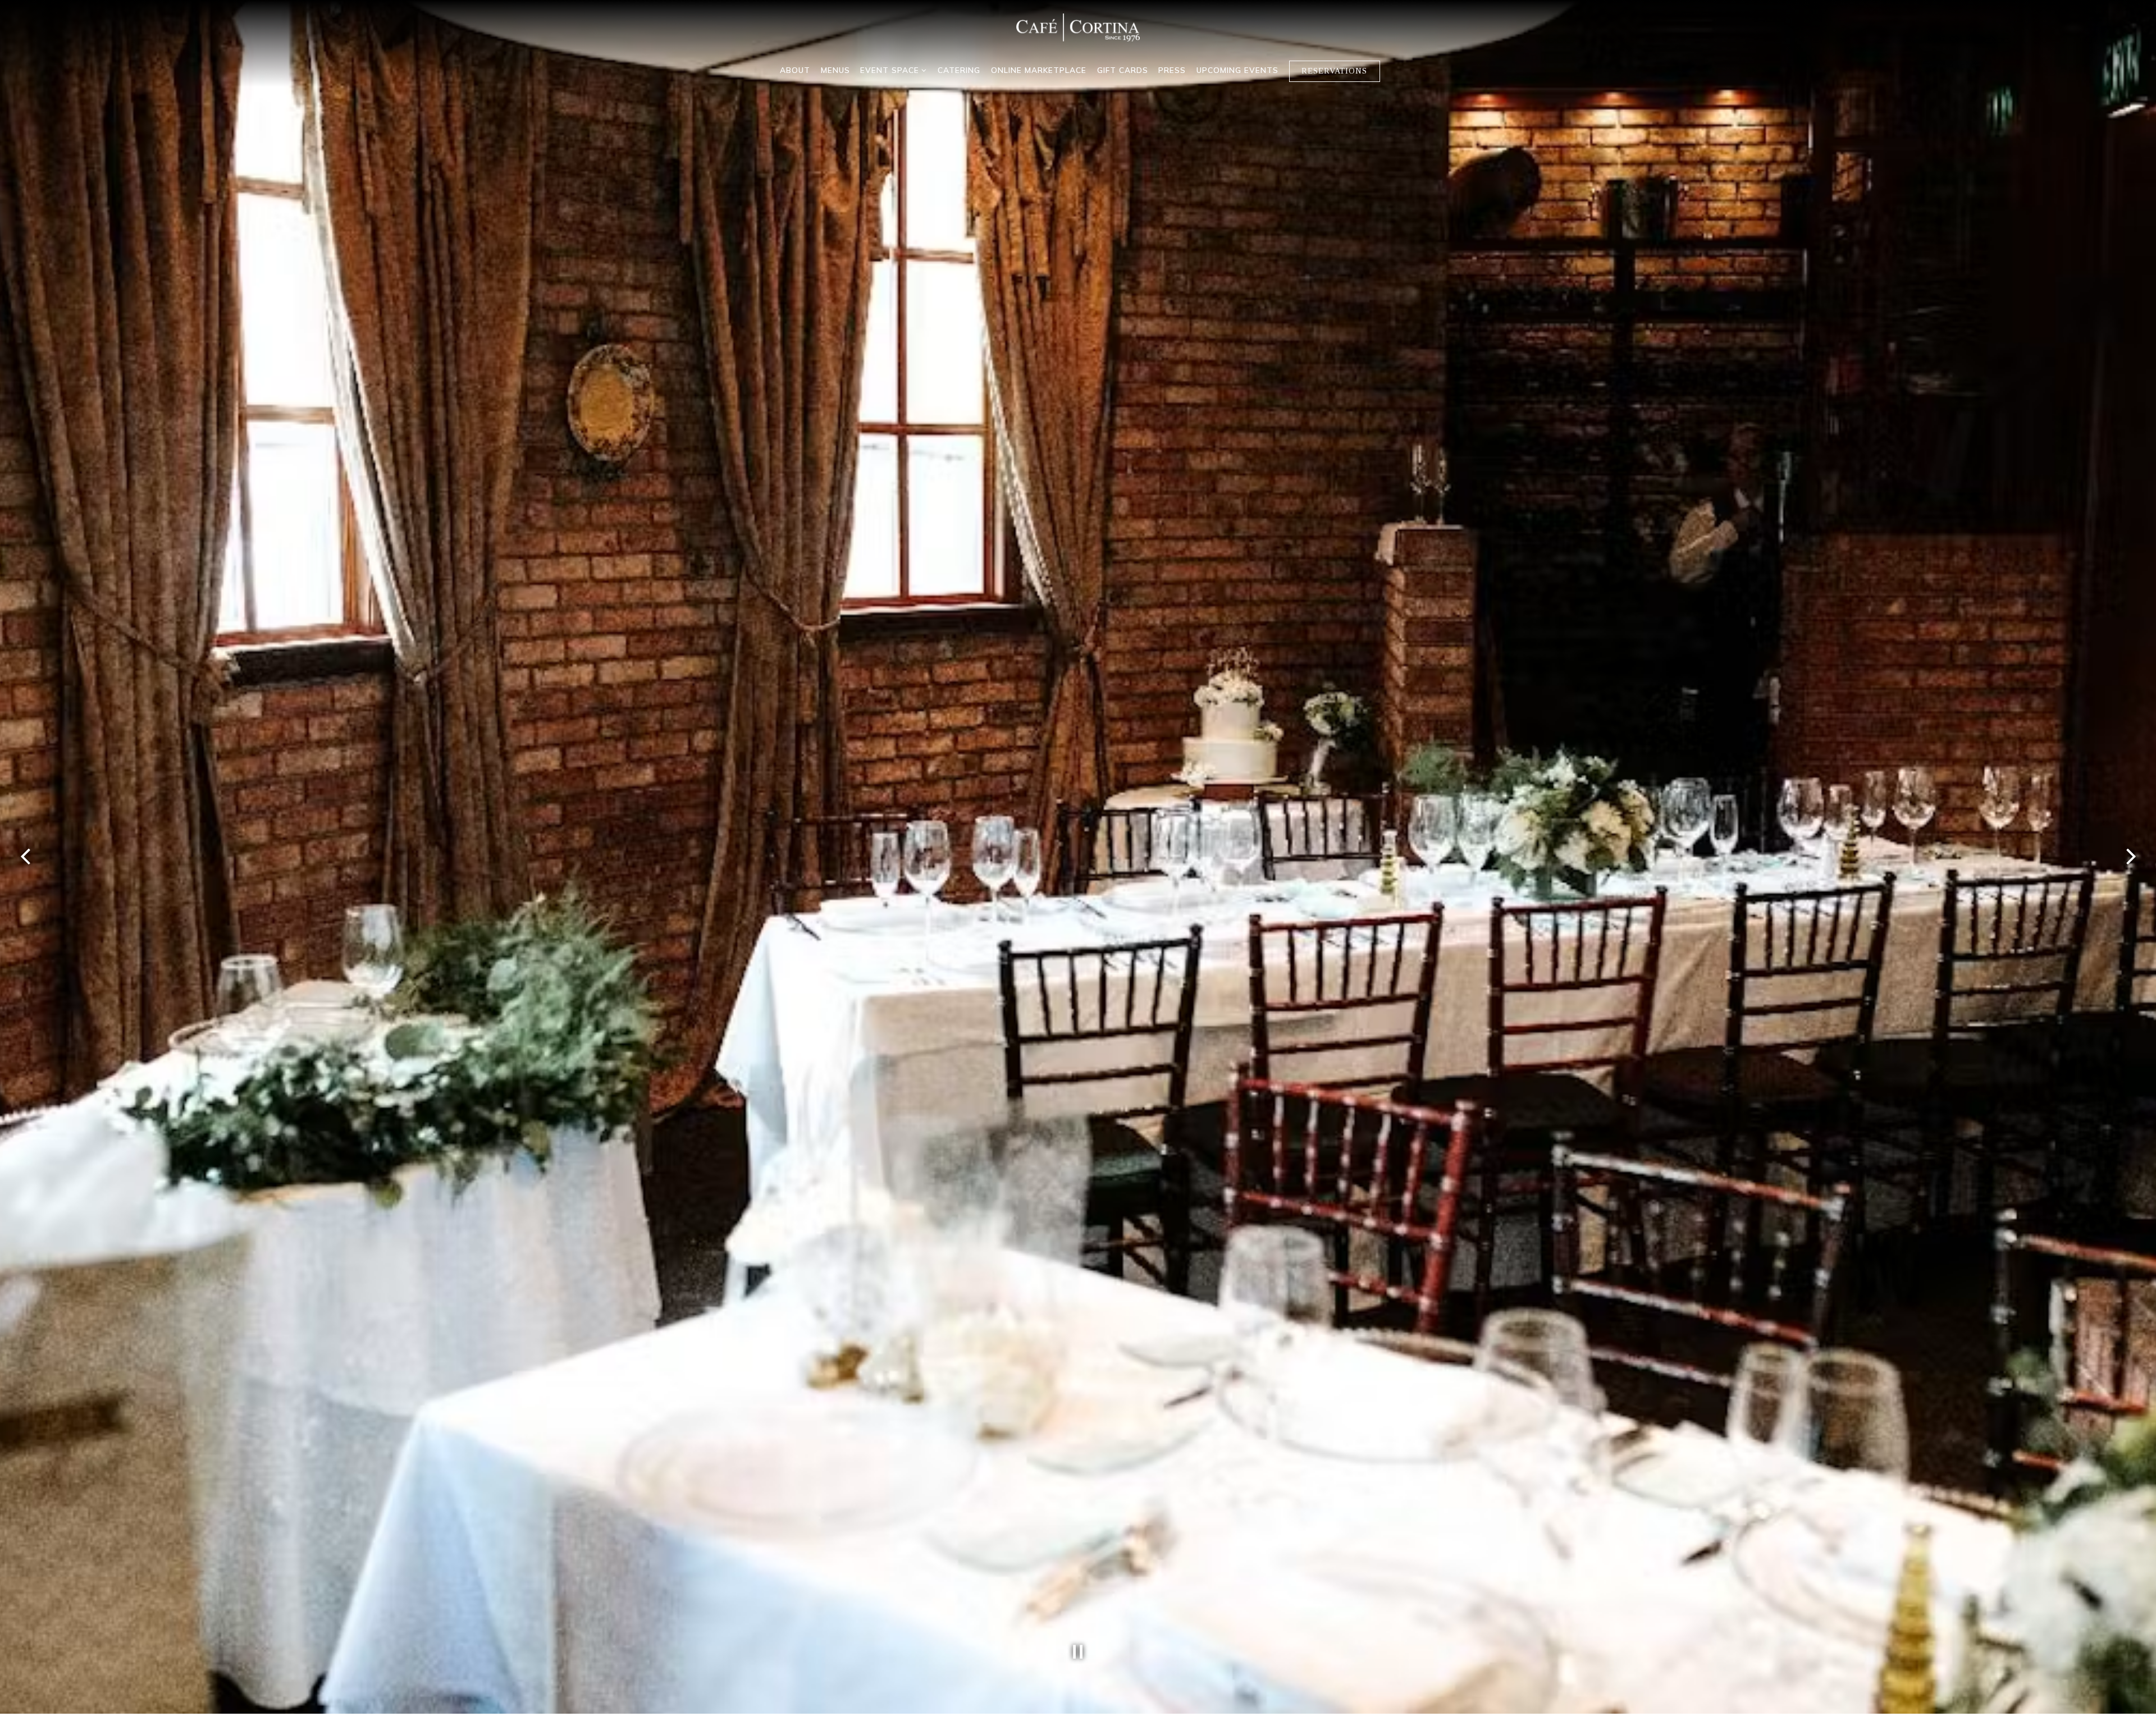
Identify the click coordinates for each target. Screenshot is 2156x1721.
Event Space (894, 70)
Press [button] (1172, 70)
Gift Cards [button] (1123, 70)
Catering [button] (959, 70)
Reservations (1334, 71)
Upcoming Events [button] (1237, 70)
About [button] (795, 70)
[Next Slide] (2131, 860)
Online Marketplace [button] (1039, 70)
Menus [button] (835, 70)
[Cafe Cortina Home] (1078, 27)
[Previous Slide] (25, 860)
